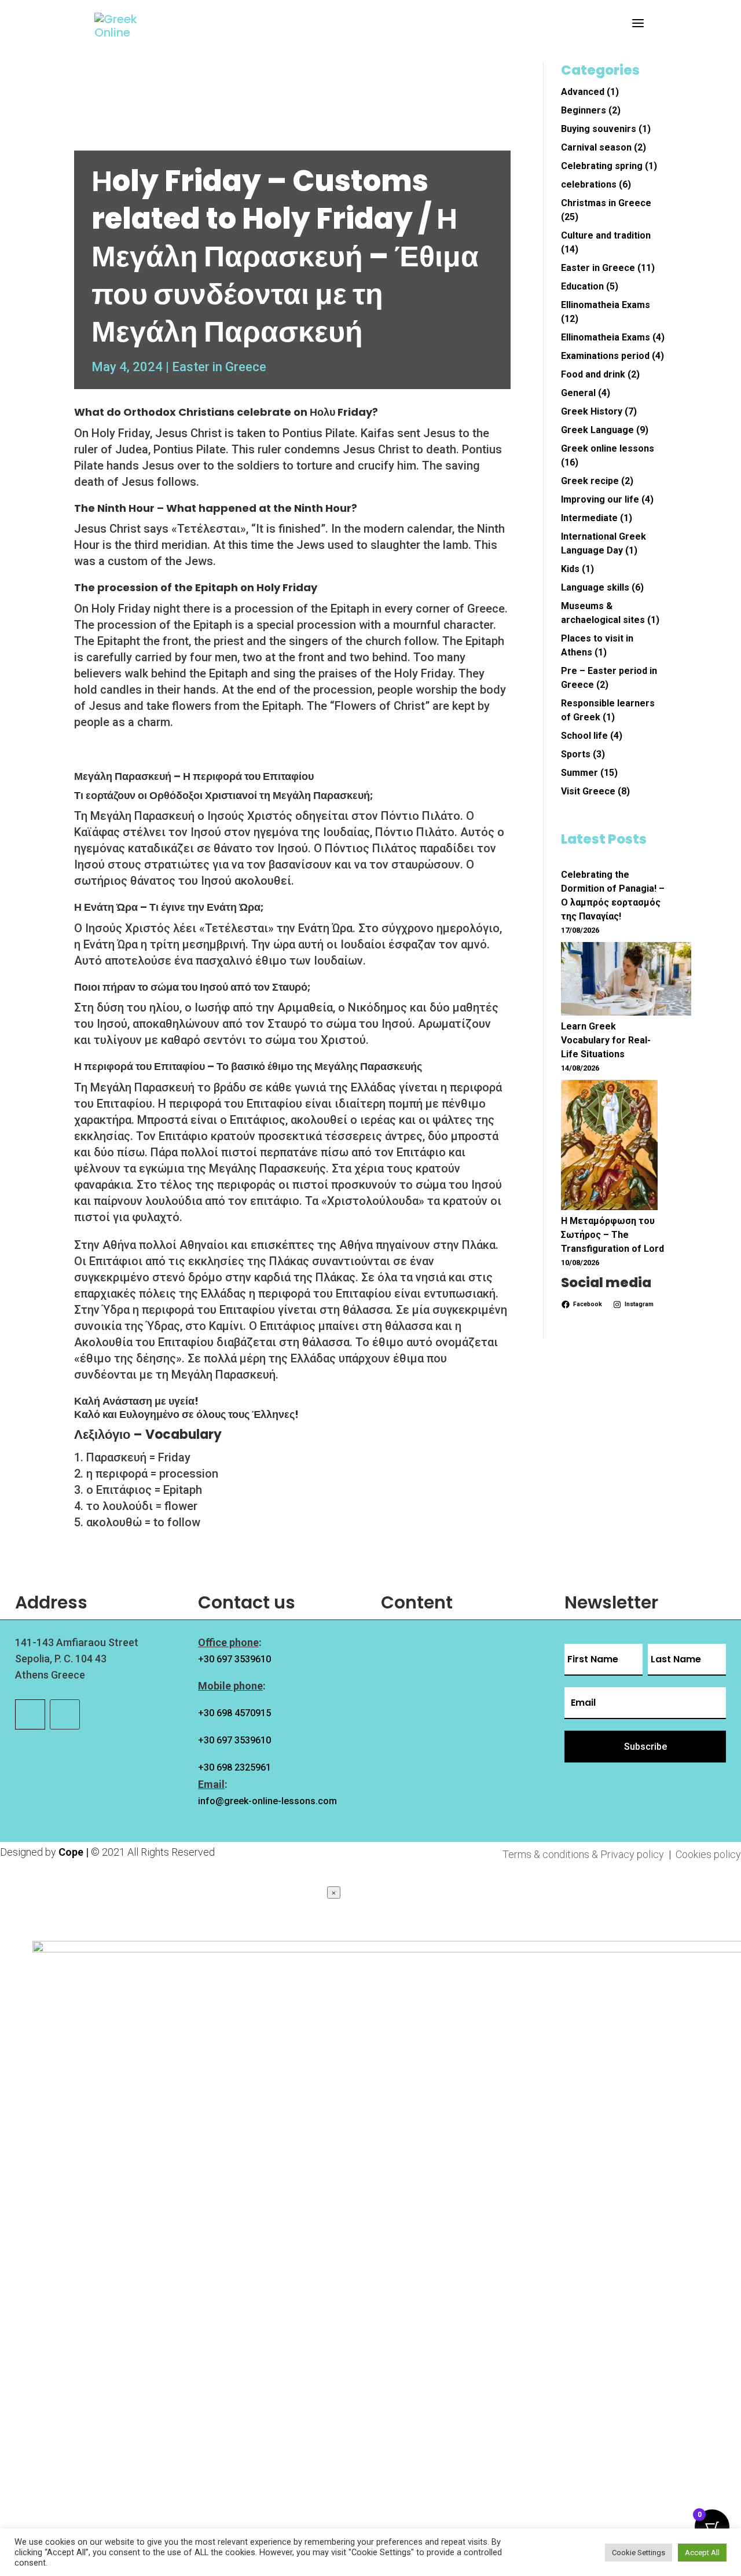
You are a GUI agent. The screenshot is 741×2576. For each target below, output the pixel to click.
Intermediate (589, 518)
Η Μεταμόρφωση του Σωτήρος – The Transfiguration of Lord (612, 1235)
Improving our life (600, 499)
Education (582, 286)
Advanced (583, 92)
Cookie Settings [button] (639, 2553)
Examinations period (605, 356)
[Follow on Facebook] (30, 1714)
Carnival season (596, 147)
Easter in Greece (219, 367)
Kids (570, 569)
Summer (579, 773)
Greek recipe (590, 481)
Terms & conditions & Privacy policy (584, 1854)
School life (584, 736)
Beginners (584, 110)
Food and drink (593, 374)
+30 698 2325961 (234, 1767)
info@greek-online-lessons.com (267, 1801)
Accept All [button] (702, 2553)
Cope (71, 1852)
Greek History (592, 411)
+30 (234, 1713)
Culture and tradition (606, 235)
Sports (576, 754)
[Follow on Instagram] (65, 1714)
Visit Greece (588, 791)
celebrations (589, 184)
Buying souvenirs (599, 129)
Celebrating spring (602, 166)
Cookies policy (708, 1854)
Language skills (595, 587)
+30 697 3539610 (234, 1659)
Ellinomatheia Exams (606, 305)
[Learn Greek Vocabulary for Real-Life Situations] (626, 981)
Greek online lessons (608, 448)
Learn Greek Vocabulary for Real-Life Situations (606, 1040)
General (578, 393)
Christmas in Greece (606, 203)
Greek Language (597, 430)
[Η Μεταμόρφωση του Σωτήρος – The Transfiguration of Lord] (609, 1147)
